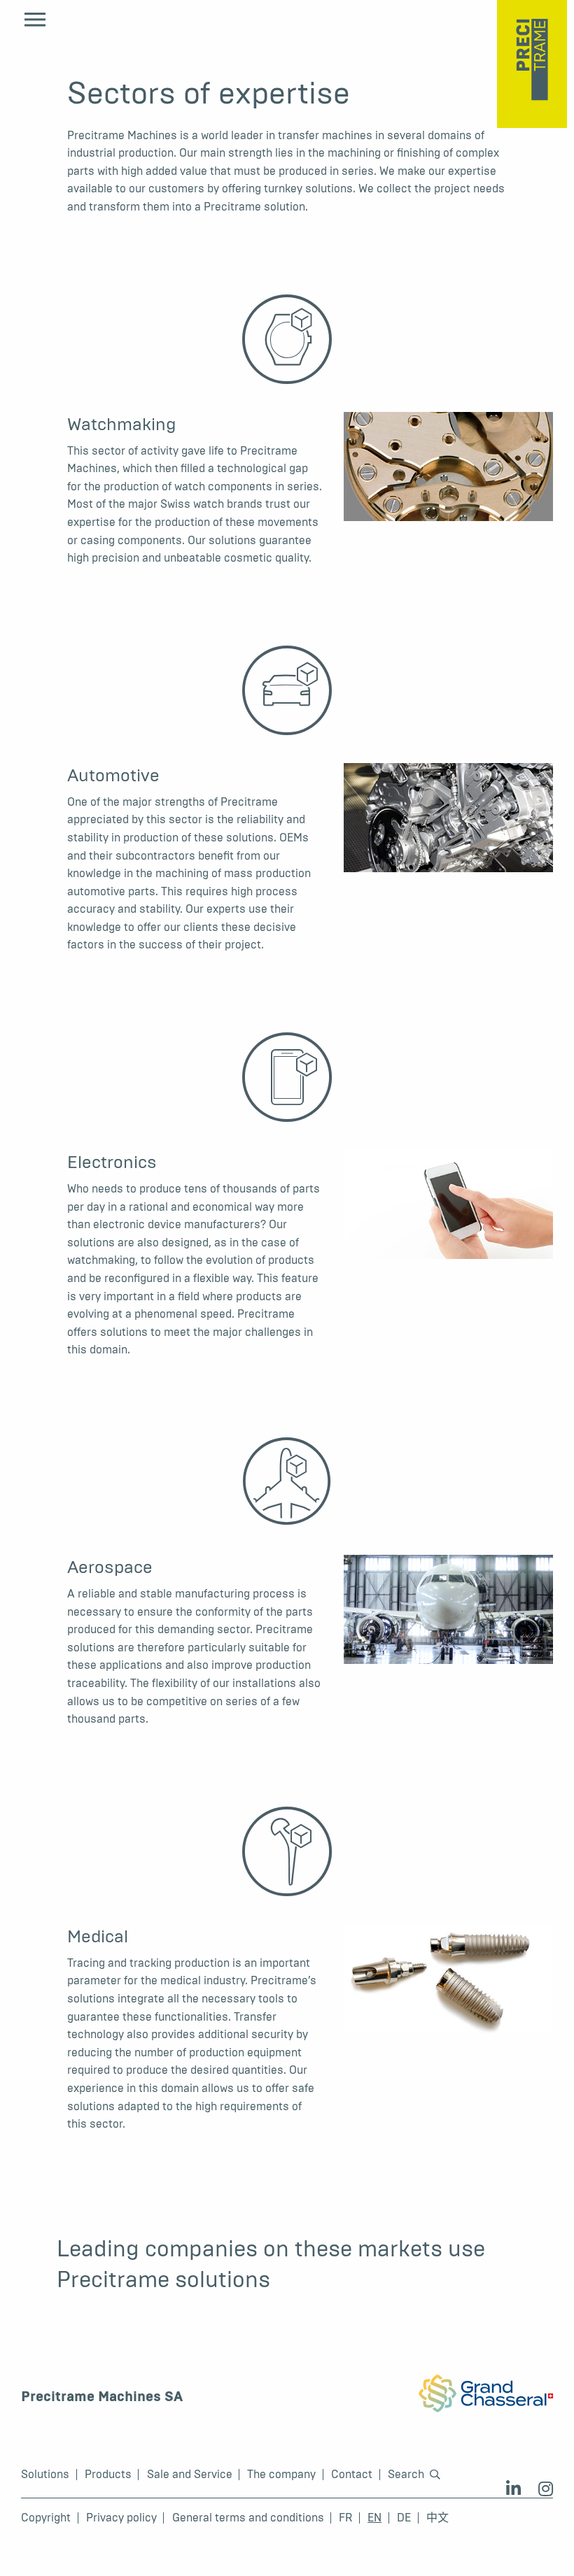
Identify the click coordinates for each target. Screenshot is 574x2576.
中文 (437, 2518)
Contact (352, 2475)
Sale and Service (190, 2475)
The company (281, 2475)
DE (404, 2518)
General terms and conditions (248, 2518)
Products (108, 2475)
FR (345, 2518)
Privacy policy (121, 2518)
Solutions (45, 2475)
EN (374, 2518)
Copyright (46, 2518)
